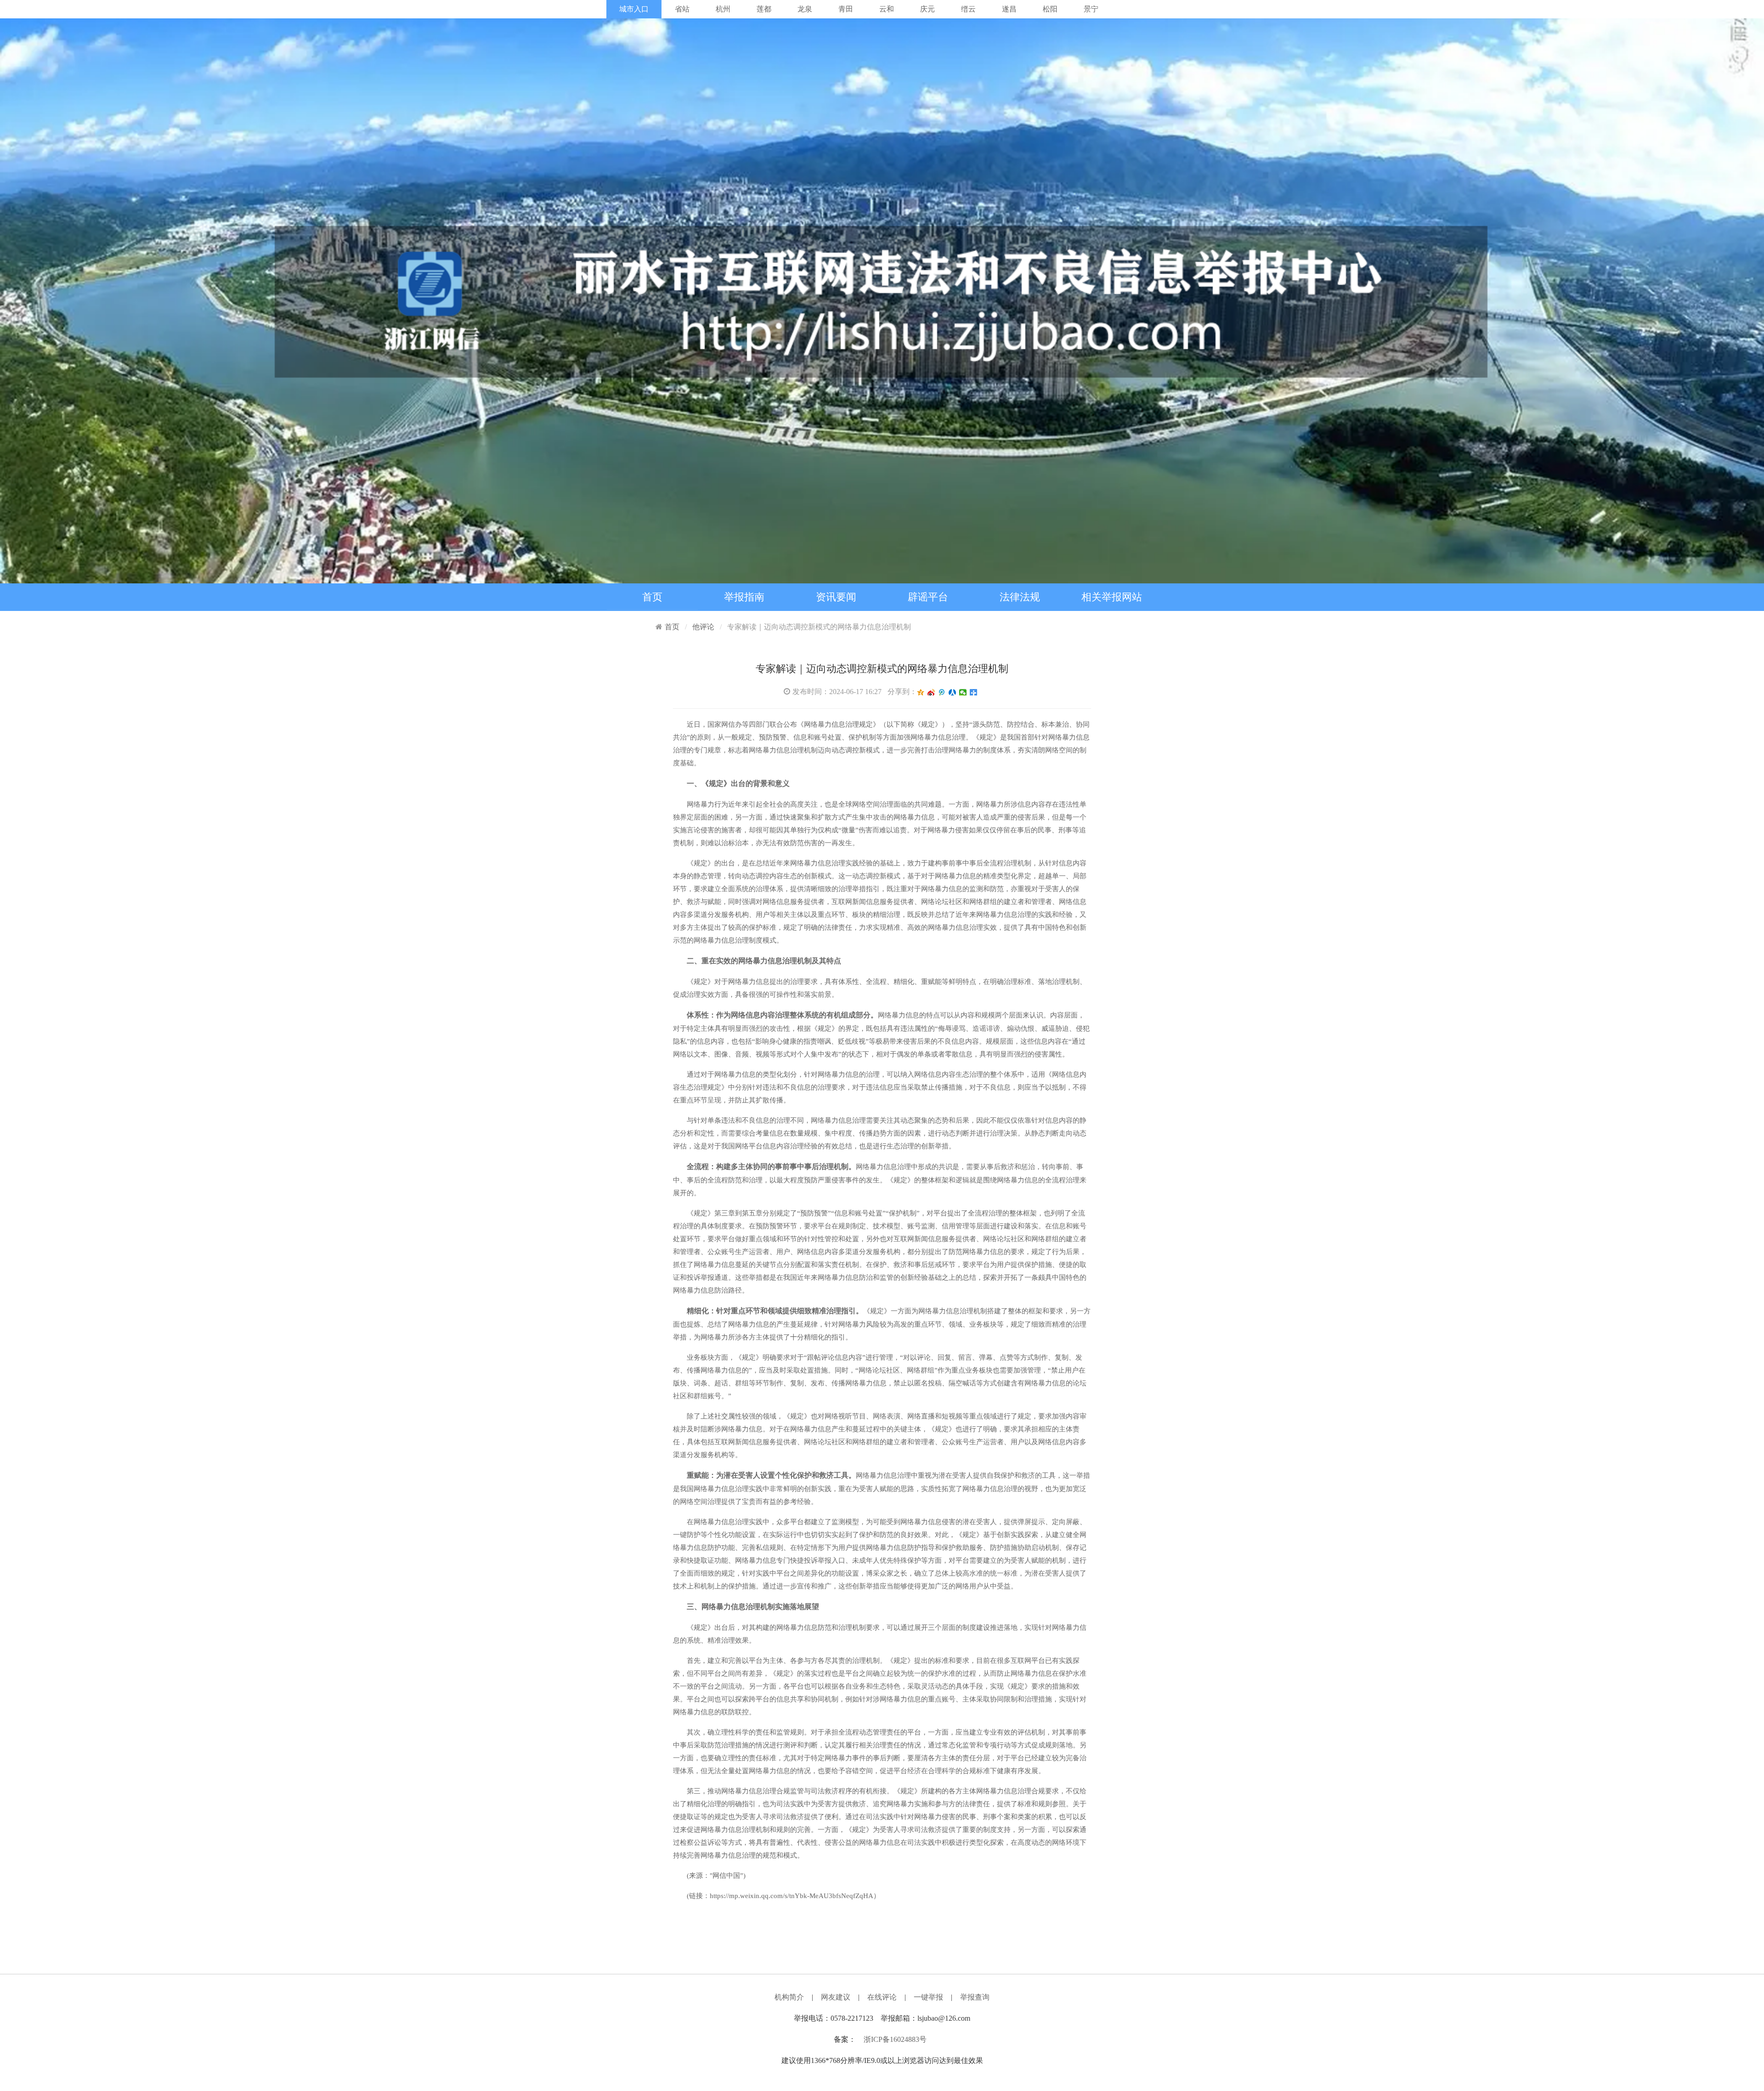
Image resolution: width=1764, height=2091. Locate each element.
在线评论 (882, 1997)
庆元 (927, 9)
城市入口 (634, 9)
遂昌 (1009, 9)
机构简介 (789, 1997)
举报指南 (744, 597)
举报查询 (975, 1997)
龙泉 (805, 9)
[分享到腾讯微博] (942, 692)
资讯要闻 (836, 597)
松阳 (1050, 9)
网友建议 (836, 1997)
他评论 (703, 627)
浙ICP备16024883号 (895, 2039)
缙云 (968, 9)
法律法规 (1020, 597)
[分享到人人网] (953, 692)
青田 (846, 9)
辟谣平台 (928, 597)
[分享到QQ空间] (921, 692)
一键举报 (928, 1997)
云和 (887, 9)
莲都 (764, 9)
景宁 (1091, 9)
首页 (652, 597)
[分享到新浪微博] (931, 692)
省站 (682, 9)
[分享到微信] (963, 692)
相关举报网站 (1112, 597)
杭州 (723, 9)
